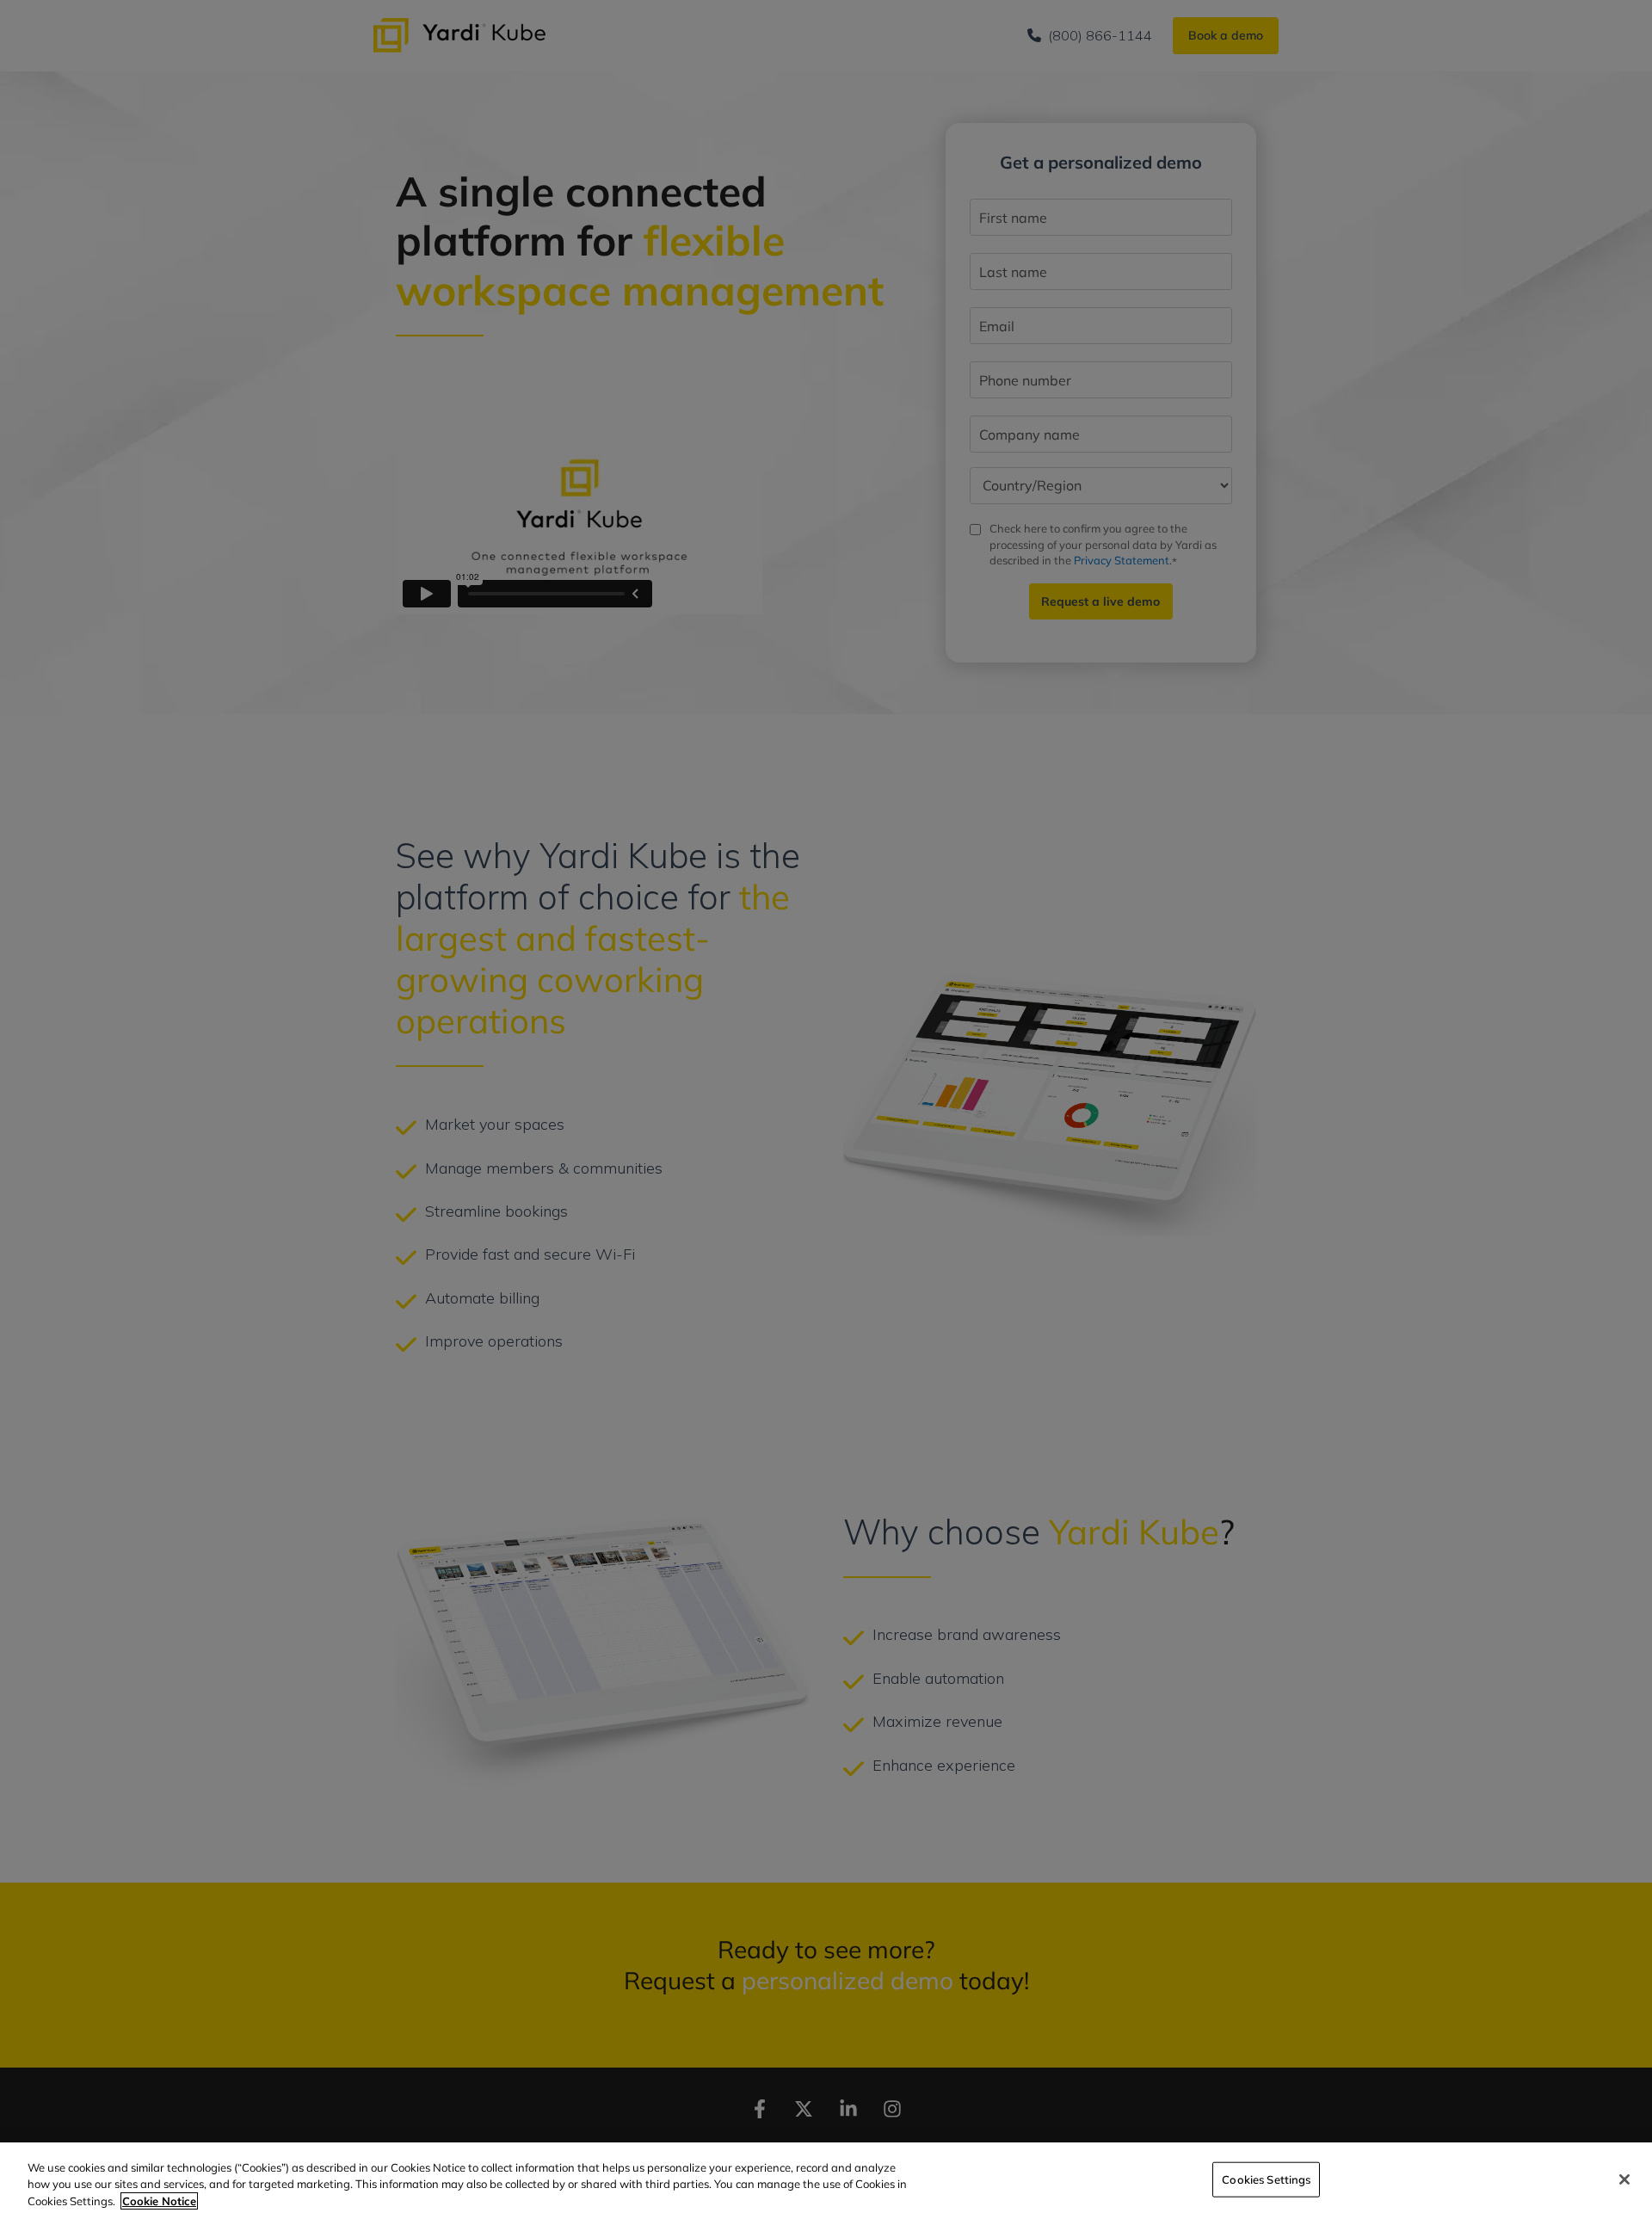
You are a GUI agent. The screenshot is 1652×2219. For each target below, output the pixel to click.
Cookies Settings (1266, 2179)
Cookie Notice (159, 2201)
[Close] (1624, 2179)
